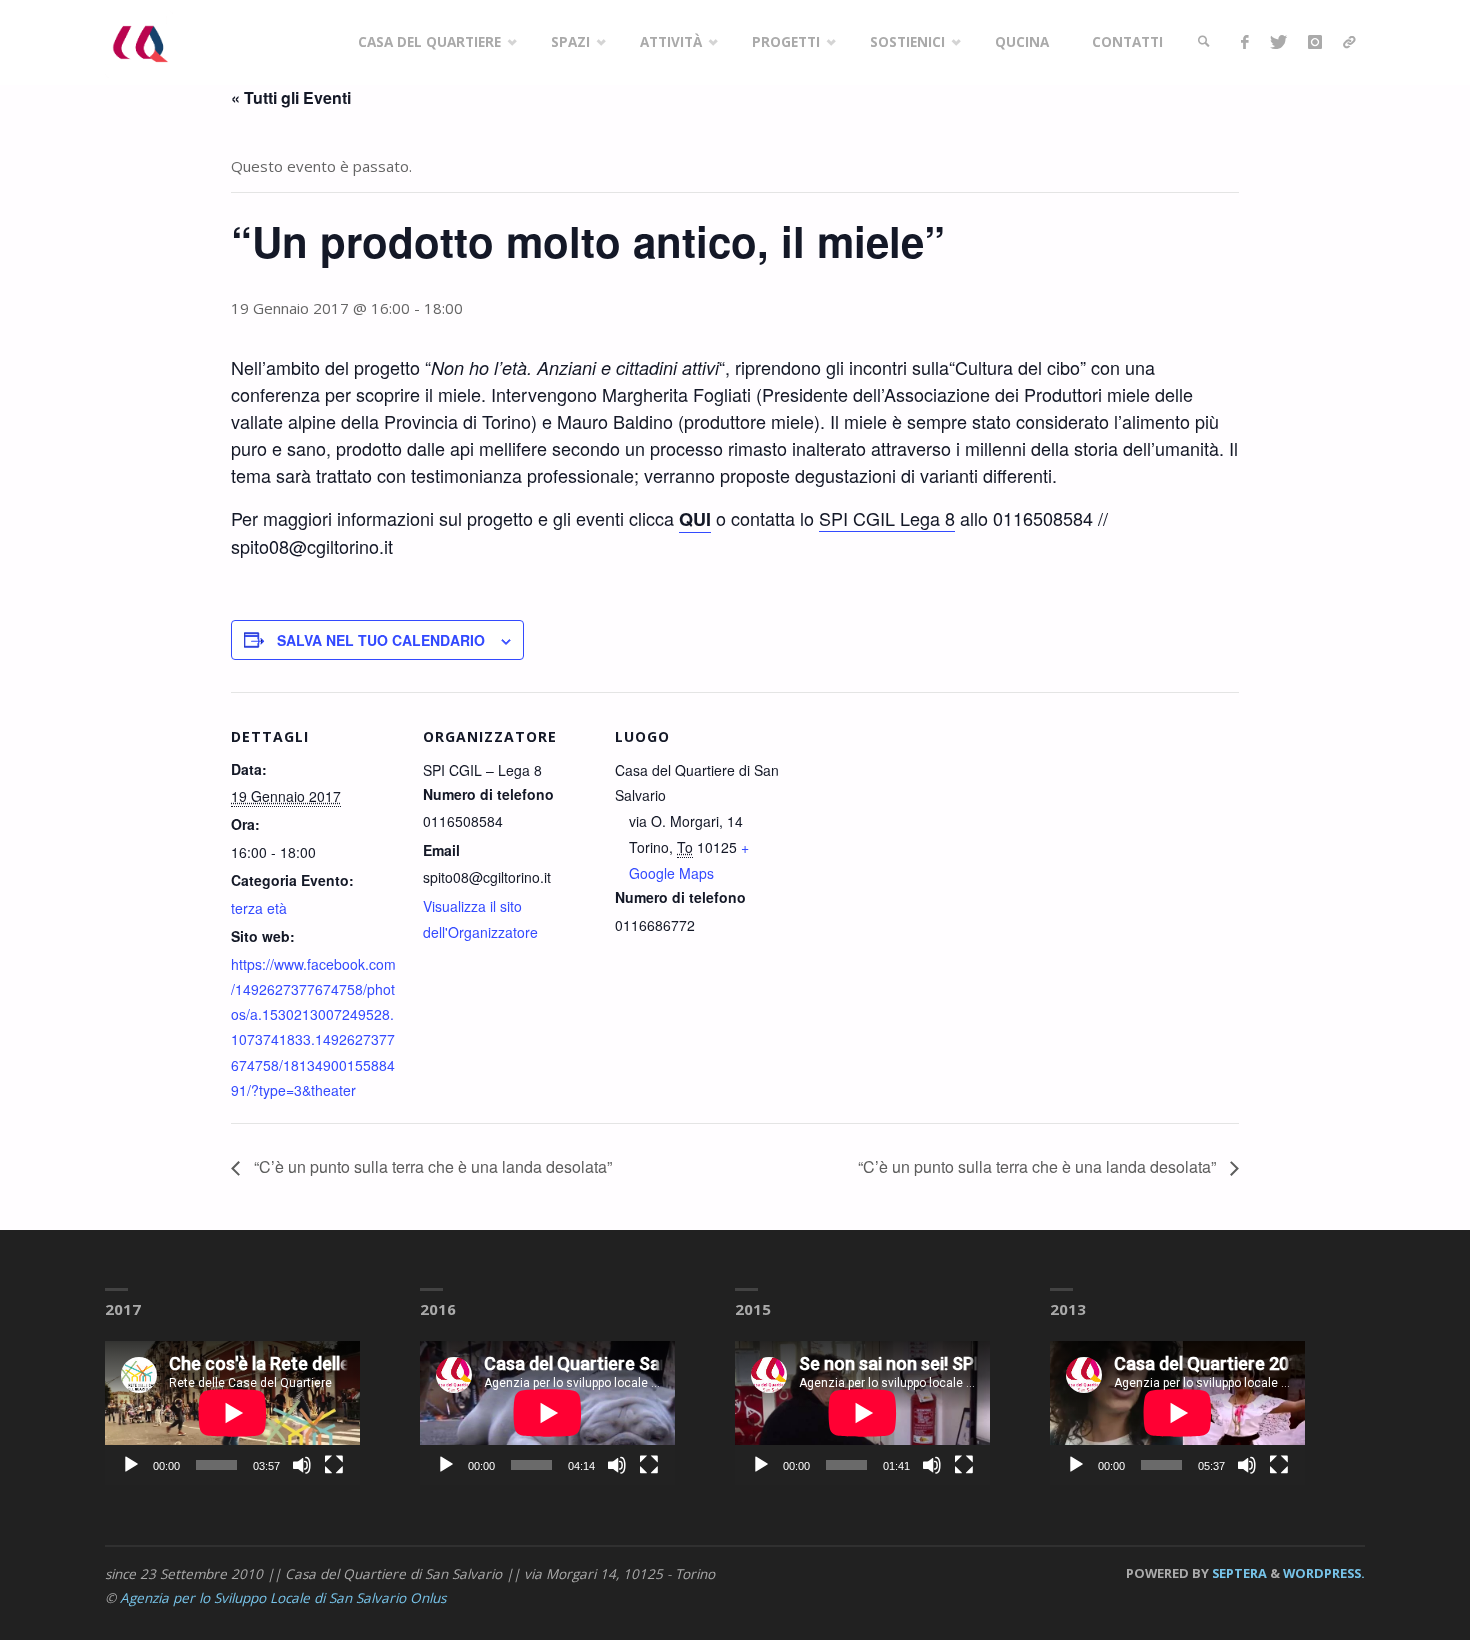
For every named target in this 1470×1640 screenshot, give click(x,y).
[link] (1204, 42)
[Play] (131, 1465)
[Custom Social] (1348, 42)
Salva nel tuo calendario (381, 640)
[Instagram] (1314, 42)
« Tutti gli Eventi (291, 97)
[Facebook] (1244, 42)
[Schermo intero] (334, 1465)
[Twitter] (1278, 42)
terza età (259, 908)
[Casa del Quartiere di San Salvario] (139, 42)
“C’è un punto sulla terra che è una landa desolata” (431, 1166)
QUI (695, 519)
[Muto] (302, 1465)
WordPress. (1324, 1573)
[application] (232, 1412)
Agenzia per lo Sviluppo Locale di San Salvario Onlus (283, 1598)
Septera (1238, 1573)
